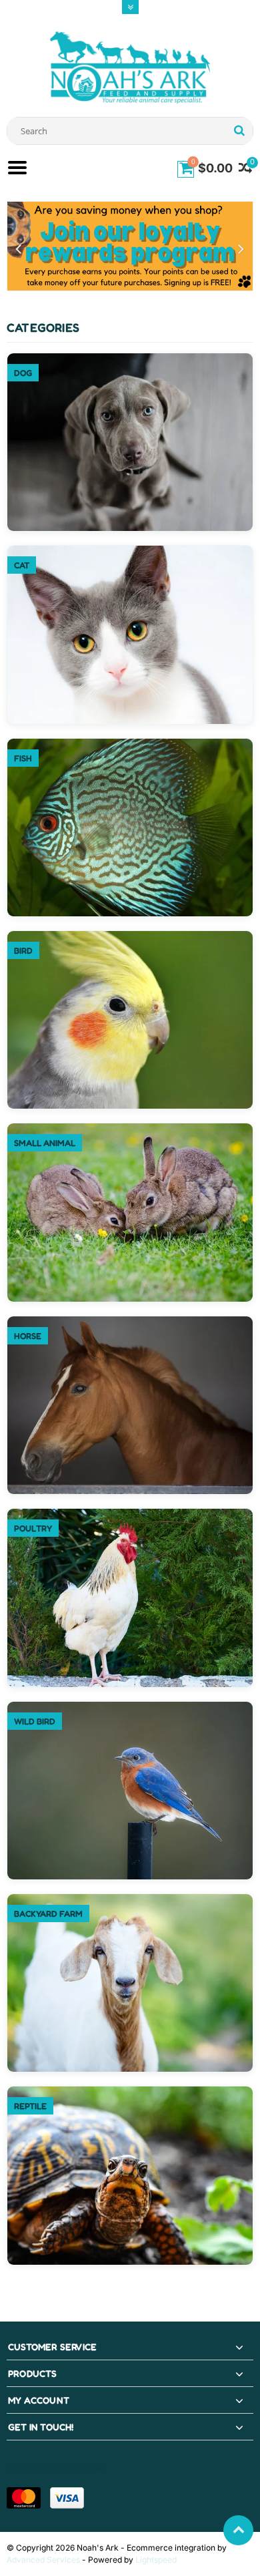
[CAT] (130, 553)
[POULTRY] (130, 1516)
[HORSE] (130, 1323)
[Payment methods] (24, 2498)
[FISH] (130, 746)
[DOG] (130, 360)
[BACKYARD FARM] (130, 1901)
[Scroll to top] (238, 2530)
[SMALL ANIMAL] (130, 1130)
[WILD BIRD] (130, 1709)
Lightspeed (156, 2560)
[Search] (239, 131)
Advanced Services (43, 2560)
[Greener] (130, 246)
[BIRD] (130, 938)
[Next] (241, 249)
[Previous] (19, 249)
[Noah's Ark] (130, 66)
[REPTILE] (130, 2093)
